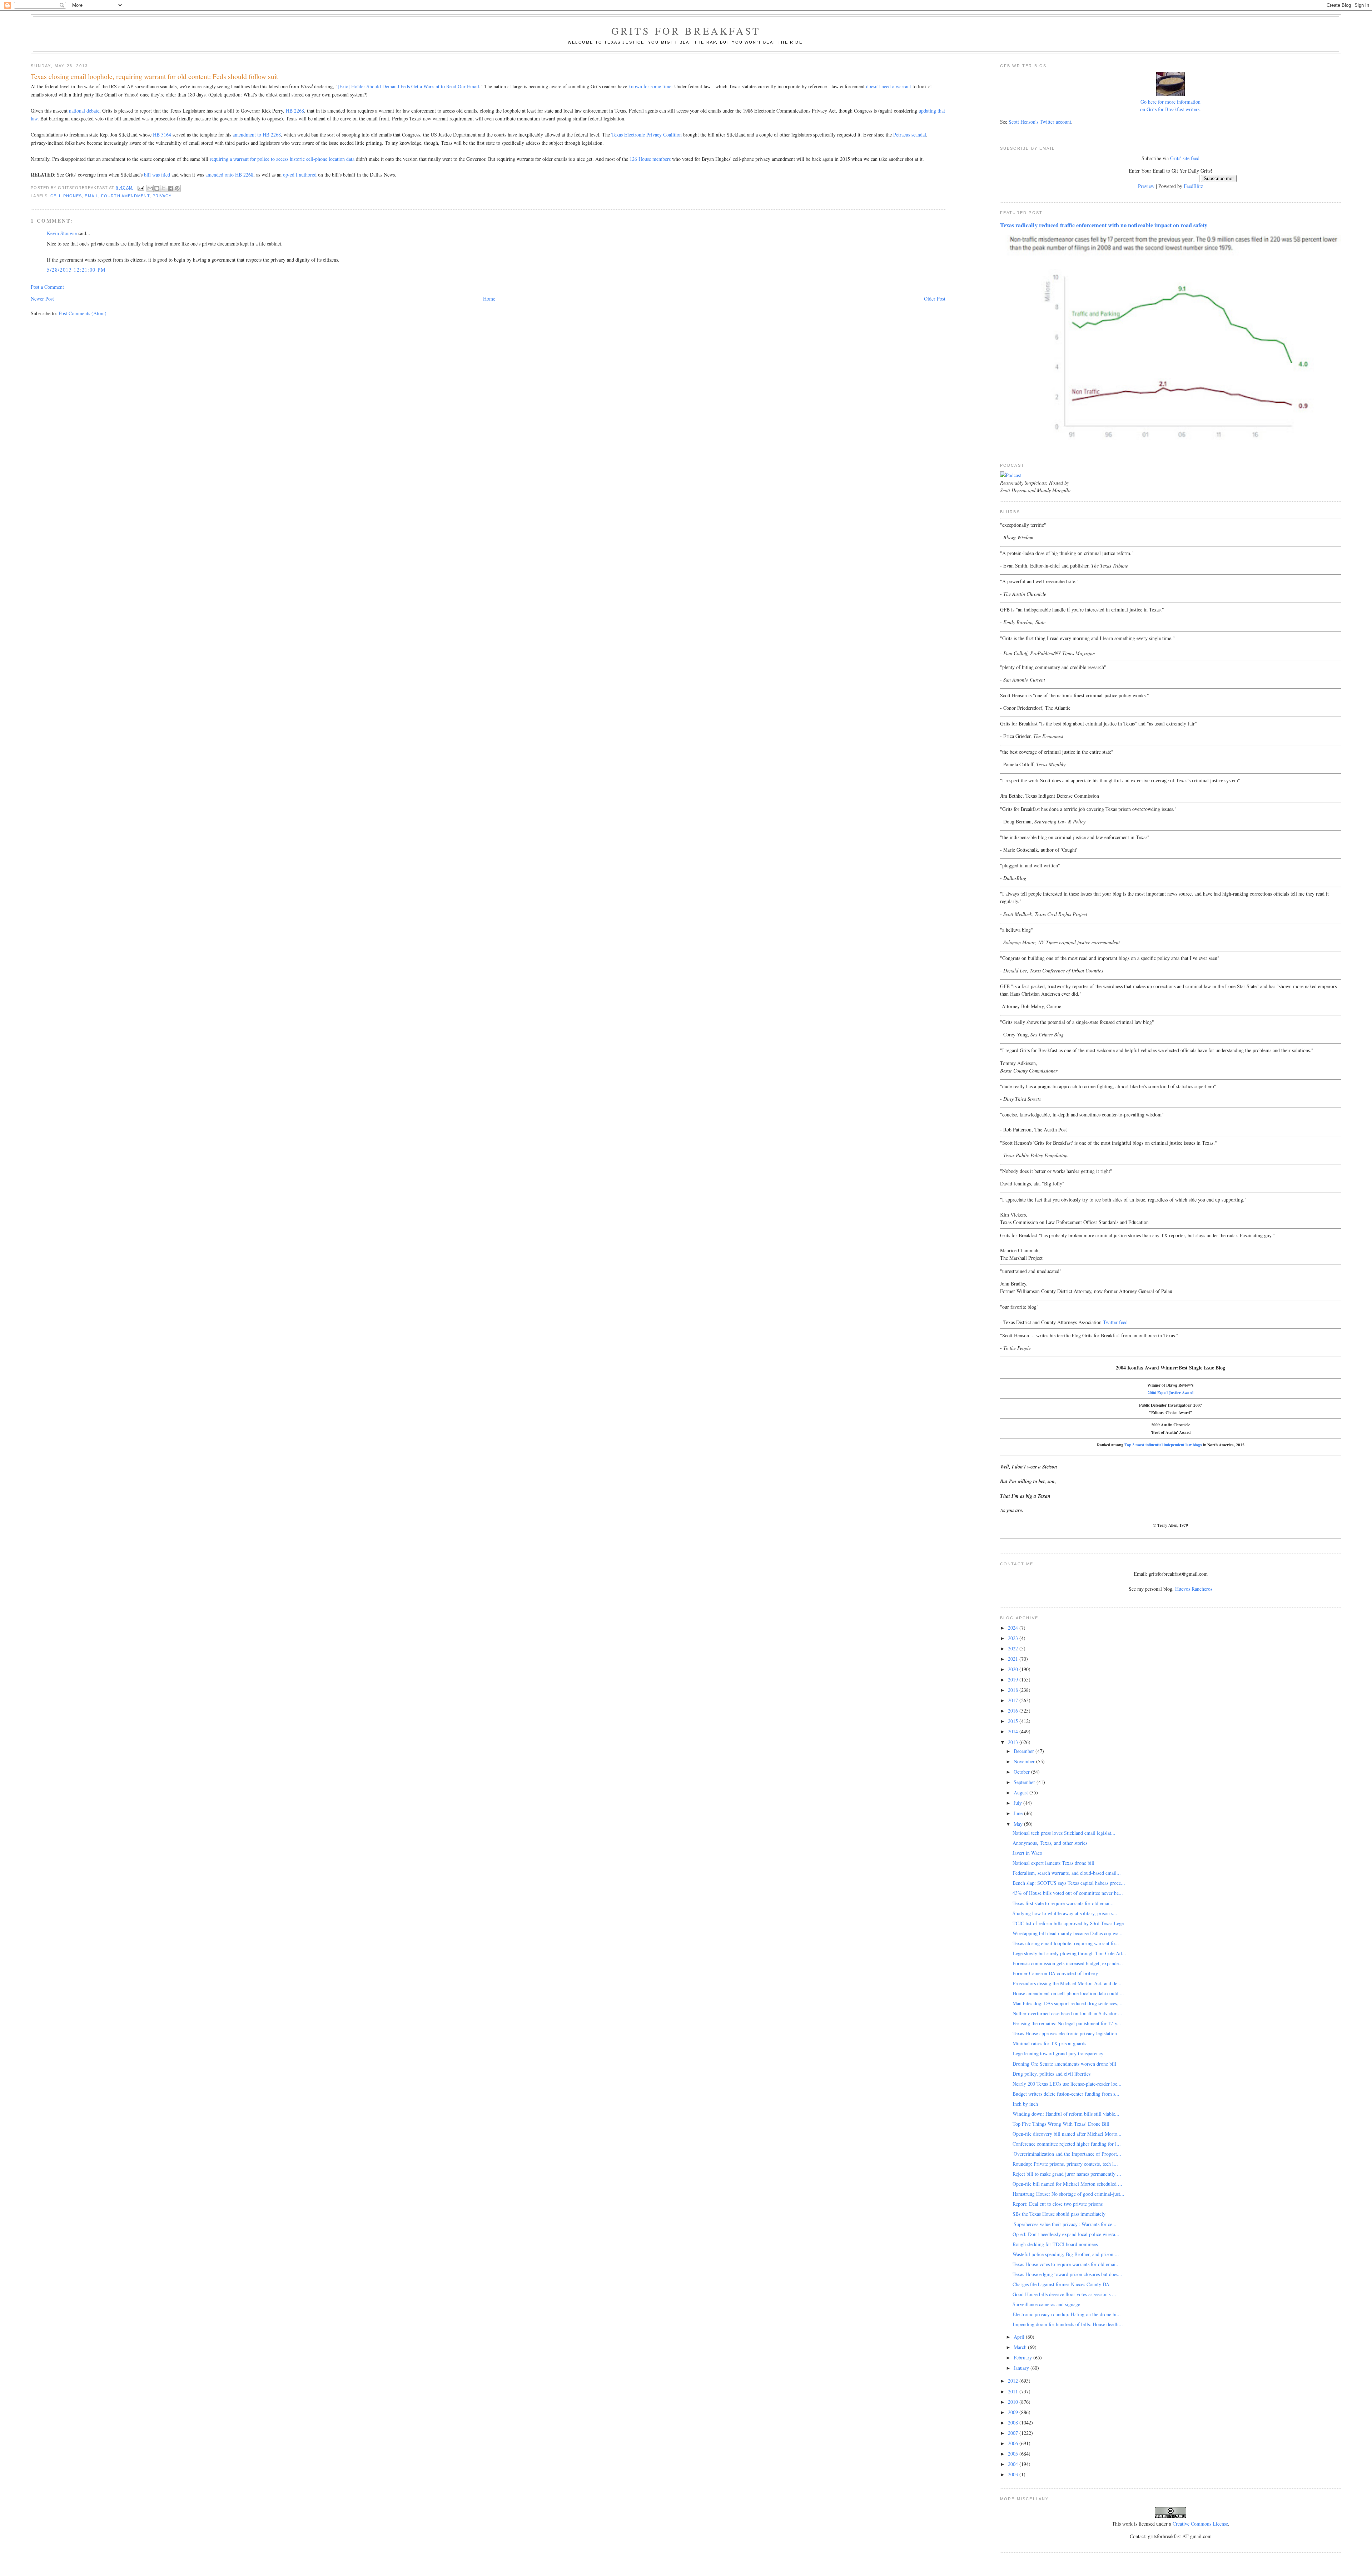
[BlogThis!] (157, 188)
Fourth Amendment (125, 196)
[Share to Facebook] (170, 188)
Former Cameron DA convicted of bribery (1055, 1973)
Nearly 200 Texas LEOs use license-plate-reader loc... (1067, 2084)
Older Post (935, 299)
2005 (1014, 2454)
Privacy (162, 196)
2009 (1014, 2412)
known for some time (650, 86)
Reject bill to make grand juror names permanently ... (1067, 2174)
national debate (84, 111)
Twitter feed (1115, 1322)
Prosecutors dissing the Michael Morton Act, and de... (1067, 1983)
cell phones (66, 196)
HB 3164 (162, 135)
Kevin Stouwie (62, 233)
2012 (1014, 2381)
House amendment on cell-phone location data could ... (1068, 1993)
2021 (1014, 1659)
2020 (1014, 1669)
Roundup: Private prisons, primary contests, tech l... (1065, 2164)
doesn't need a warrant (889, 86)
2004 (1014, 2464)
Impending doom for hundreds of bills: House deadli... (1068, 2324)
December (1025, 1751)
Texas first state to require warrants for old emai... (1063, 1903)
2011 (1014, 2391)
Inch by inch (1025, 2104)
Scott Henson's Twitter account (1040, 122)
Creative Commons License (1200, 2524)
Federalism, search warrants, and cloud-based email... (1067, 1873)
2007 (1014, 2433)
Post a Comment (47, 287)
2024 (1014, 1628)
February (1023, 2357)
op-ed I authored (300, 175)
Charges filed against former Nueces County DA (1061, 2284)
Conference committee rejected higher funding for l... (1067, 2144)
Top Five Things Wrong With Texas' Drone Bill (1061, 2124)
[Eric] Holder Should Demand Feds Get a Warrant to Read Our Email (408, 86)
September (1025, 1782)
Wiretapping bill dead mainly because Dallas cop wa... (1068, 1933)
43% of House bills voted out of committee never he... (1068, 1893)
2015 (1014, 1721)
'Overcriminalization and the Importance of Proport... (1067, 2154)
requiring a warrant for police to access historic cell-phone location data (282, 159)
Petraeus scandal (910, 135)
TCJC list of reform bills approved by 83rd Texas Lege (1068, 1923)
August (1021, 1792)
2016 (1014, 1711)
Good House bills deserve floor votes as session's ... (1064, 2294)
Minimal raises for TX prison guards (1049, 2043)
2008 (1014, 2423)
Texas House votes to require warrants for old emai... (1066, 2264)
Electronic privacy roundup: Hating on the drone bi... (1067, 2314)
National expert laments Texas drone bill (1053, 1863)
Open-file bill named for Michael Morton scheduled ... (1067, 2184)
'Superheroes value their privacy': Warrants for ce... (1065, 2224)
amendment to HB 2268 (257, 135)
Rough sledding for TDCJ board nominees (1055, 2244)
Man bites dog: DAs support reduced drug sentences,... (1068, 2003)
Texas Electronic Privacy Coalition (647, 135)
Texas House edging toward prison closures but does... (1067, 2274)
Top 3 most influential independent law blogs (1163, 1445)
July (1018, 1803)
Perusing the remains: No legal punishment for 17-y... (1067, 2023)
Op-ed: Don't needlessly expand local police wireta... (1066, 2234)
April (1020, 2337)
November (1025, 1761)
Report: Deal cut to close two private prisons (1058, 2204)
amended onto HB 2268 (229, 175)
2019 (1014, 1680)
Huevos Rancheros (1194, 1589)
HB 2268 (295, 111)
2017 (1014, 1700)
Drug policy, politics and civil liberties (1052, 2074)
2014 (1014, 1731)
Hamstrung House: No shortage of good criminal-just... (1068, 2194)
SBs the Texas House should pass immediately (1059, 2214)
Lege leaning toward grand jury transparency (1058, 2053)
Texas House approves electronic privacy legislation (1065, 2033)
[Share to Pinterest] (177, 188)
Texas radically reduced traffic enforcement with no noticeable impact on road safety (1104, 225)
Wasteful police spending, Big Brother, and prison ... (1066, 2254)
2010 (1014, 2402)
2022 (1014, 1648)
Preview (1146, 186)
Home (489, 299)
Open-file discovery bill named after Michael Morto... (1067, 2134)
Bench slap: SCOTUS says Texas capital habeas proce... (1069, 1883)
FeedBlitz (1193, 186)
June (1019, 1813)
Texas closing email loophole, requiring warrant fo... (1066, 1943)
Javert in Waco (1027, 1853)
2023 (1014, 1638)
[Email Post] (140, 188)
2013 (1014, 1742)
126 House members (650, 159)
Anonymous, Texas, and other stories (1050, 1843)
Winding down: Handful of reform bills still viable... (1066, 2114)
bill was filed (157, 175)
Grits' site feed (1185, 158)
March (1021, 2347)
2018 (1014, 1690)
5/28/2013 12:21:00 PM (76, 270)
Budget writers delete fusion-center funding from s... (1066, 2094)
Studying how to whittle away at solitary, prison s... (1065, 1913)
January (1022, 2368)
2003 (1014, 2474)
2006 (1014, 2443)
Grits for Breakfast (686, 31)
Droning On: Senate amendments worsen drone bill (1064, 2064)
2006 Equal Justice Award (1170, 1393)
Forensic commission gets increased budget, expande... (1068, 1963)
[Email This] (150, 188)
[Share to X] (164, 188)
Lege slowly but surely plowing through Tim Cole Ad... (1069, 1953)
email (91, 196)
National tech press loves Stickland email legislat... (1064, 1833)
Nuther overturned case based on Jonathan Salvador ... (1067, 2013)
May (1019, 1824)
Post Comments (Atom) (83, 313)
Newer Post (42, 299)
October (1022, 1772)
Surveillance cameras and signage (1046, 2304)
